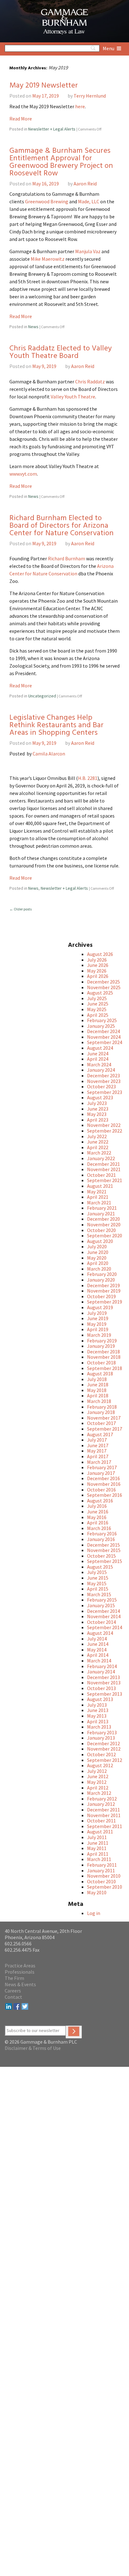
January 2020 (101, 1280)
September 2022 (105, 1131)
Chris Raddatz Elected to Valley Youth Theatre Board (61, 352)
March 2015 (99, 1594)
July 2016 (97, 1506)
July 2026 (97, 960)
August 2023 (100, 1097)
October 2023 (101, 1086)
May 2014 (97, 1650)
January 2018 (101, 1412)
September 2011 (105, 1826)
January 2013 (101, 1738)
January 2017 (101, 1473)
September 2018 (105, 1368)
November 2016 (104, 1484)
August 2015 (100, 1567)
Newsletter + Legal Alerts (52, 129)
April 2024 (98, 1059)
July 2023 (97, 1103)
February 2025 (102, 1020)
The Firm (14, 1978)
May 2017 (97, 1451)
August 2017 (100, 1434)
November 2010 (104, 1876)
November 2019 (104, 1291)
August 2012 (100, 1765)
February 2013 (102, 1732)
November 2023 (104, 1081)
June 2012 (98, 1776)
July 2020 (97, 1246)
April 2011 (98, 1854)
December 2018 (103, 1352)
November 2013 (104, 1683)
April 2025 (98, 1015)
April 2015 (98, 1589)
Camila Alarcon (49, 754)
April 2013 (98, 1721)
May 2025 (97, 1009)
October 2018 (101, 1363)
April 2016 (98, 1523)
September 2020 (105, 1235)
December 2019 (103, 1285)
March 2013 (99, 1727)
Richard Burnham (67, 558)
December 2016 (103, 1478)
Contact (13, 1997)
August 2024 (100, 1048)
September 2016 (105, 1495)
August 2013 (100, 1699)
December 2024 (103, 1031)
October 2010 (101, 1881)
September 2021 (105, 1180)
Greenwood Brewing (47, 201)
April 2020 (98, 1263)
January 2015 (101, 1605)
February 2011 (102, 1865)
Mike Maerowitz (48, 259)
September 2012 (105, 1760)
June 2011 (98, 1843)
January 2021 (101, 1213)
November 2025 (104, 987)
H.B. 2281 (88, 778)
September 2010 (105, 1887)
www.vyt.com (23, 474)
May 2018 (97, 1390)
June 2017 (98, 1445)
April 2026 (98, 976)
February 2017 (102, 1467)
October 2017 (101, 1423)
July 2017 (97, 1440)
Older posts (21, 909)
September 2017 (105, 1429)
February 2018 (102, 1407)
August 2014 (100, 1633)
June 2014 (98, 1644)
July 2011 (97, 1837)
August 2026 (100, 954)
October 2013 (101, 1688)
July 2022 (97, 1136)
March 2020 (99, 1269)
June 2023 (98, 1109)
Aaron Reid (85, 184)
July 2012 (97, 1771)
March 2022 (99, 1153)
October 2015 (101, 1556)
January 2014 (101, 1672)
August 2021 (100, 1186)
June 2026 (98, 965)
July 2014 (97, 1639)
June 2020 (98, 1252)
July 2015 (97, 1572)
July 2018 (97, 1379)
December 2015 (103, 1545)
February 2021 (102, 1208)
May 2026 (97, 971)
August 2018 (100, 1373)
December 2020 (103, 1219)
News (33, 327)
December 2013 (103, 1677)
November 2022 (104, 1125)
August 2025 (100, 993)
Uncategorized (42, 696)
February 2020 (102, 1274)
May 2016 (97, 1517)
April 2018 (98, 1395)
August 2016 (100, 1501)
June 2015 (98, 1578)
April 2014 (98, 1655)
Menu (109, 48)
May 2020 (97, 1258)
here (80, 106)
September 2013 (105, 1694)
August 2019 (100, 1307)
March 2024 (99, 1064)
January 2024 (101, 1070)
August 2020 (100, 1241)
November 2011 (104, 1815)
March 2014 (99, 1661)
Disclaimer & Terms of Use (33, 2048)
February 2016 (102, 1533)
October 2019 (101, 1296)
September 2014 (105, 1627)
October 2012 (101, 1754)
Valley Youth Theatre (73, 397)
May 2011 (97, 1848)
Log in (94, 1913)
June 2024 (98, 1053)
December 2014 (103, 1611)
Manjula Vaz (88, 251)
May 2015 (97, 1583)
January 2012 (101, 1804)
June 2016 (98, 1512)
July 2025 (97, 998)
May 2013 (97, 1716)
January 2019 (101, 1346)
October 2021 (101, 1175)
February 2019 (102, 1341)
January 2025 (101, 1026)
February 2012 (102, 1799)
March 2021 (99, 1203)
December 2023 (103, 1075)
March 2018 (99, 1401)
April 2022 (98, 1147)
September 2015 (105, 1561)
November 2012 (104, 1749)
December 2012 (103, 1743)
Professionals (20, 1972)
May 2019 (97, 1324)
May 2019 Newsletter (44, 86)
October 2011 (101, 1821)
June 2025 (98, 1004)
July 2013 (97, 1705)
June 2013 (98, 1710)
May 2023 (97, 1114)
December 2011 (103, 1810)
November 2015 (104, 1550)
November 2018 (104, 1357)
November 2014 (104, 1616)
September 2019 (105, 1302)
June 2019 (98, 1318)
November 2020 (104, 1224)
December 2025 (103, 982)
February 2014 (102, 1666)
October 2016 (101, 1490)
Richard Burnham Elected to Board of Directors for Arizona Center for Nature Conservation (62, 526)
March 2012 (99, 1793)
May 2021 (97, 1192)
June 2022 (98, 1142)
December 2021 (103, 1164)
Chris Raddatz (90, 381)
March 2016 (99, 1528)
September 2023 (105, 1092)
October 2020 (101, 1230)
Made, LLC (89, 201)
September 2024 (105, 1042)
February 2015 (102, 1600)
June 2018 (98, 1384)
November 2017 (104, 1418)
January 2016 (101, 1539)
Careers (13, 1991)
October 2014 (101, 1622)
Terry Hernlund (90, 96)
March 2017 (99, 1462)
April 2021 (98, 1197)
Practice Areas (20, 1965)
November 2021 (104, 1169)
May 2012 (97, 1782)
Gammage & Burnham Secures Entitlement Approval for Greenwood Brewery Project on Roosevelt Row (61, 162)
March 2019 (99, 1335)
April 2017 (98, 1456)
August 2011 (100, 1832)
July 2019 (97, 1313)
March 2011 (99, 1859)
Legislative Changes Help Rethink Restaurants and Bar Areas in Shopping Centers (57, 725)
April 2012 (98, 1788)
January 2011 (101, 1870)
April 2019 (98, 1329)
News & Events (20, 1984)
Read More (21, 119)
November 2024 (104, 1037)
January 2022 (101, 1158)
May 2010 (97, 1892)
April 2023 (98, 1120)
